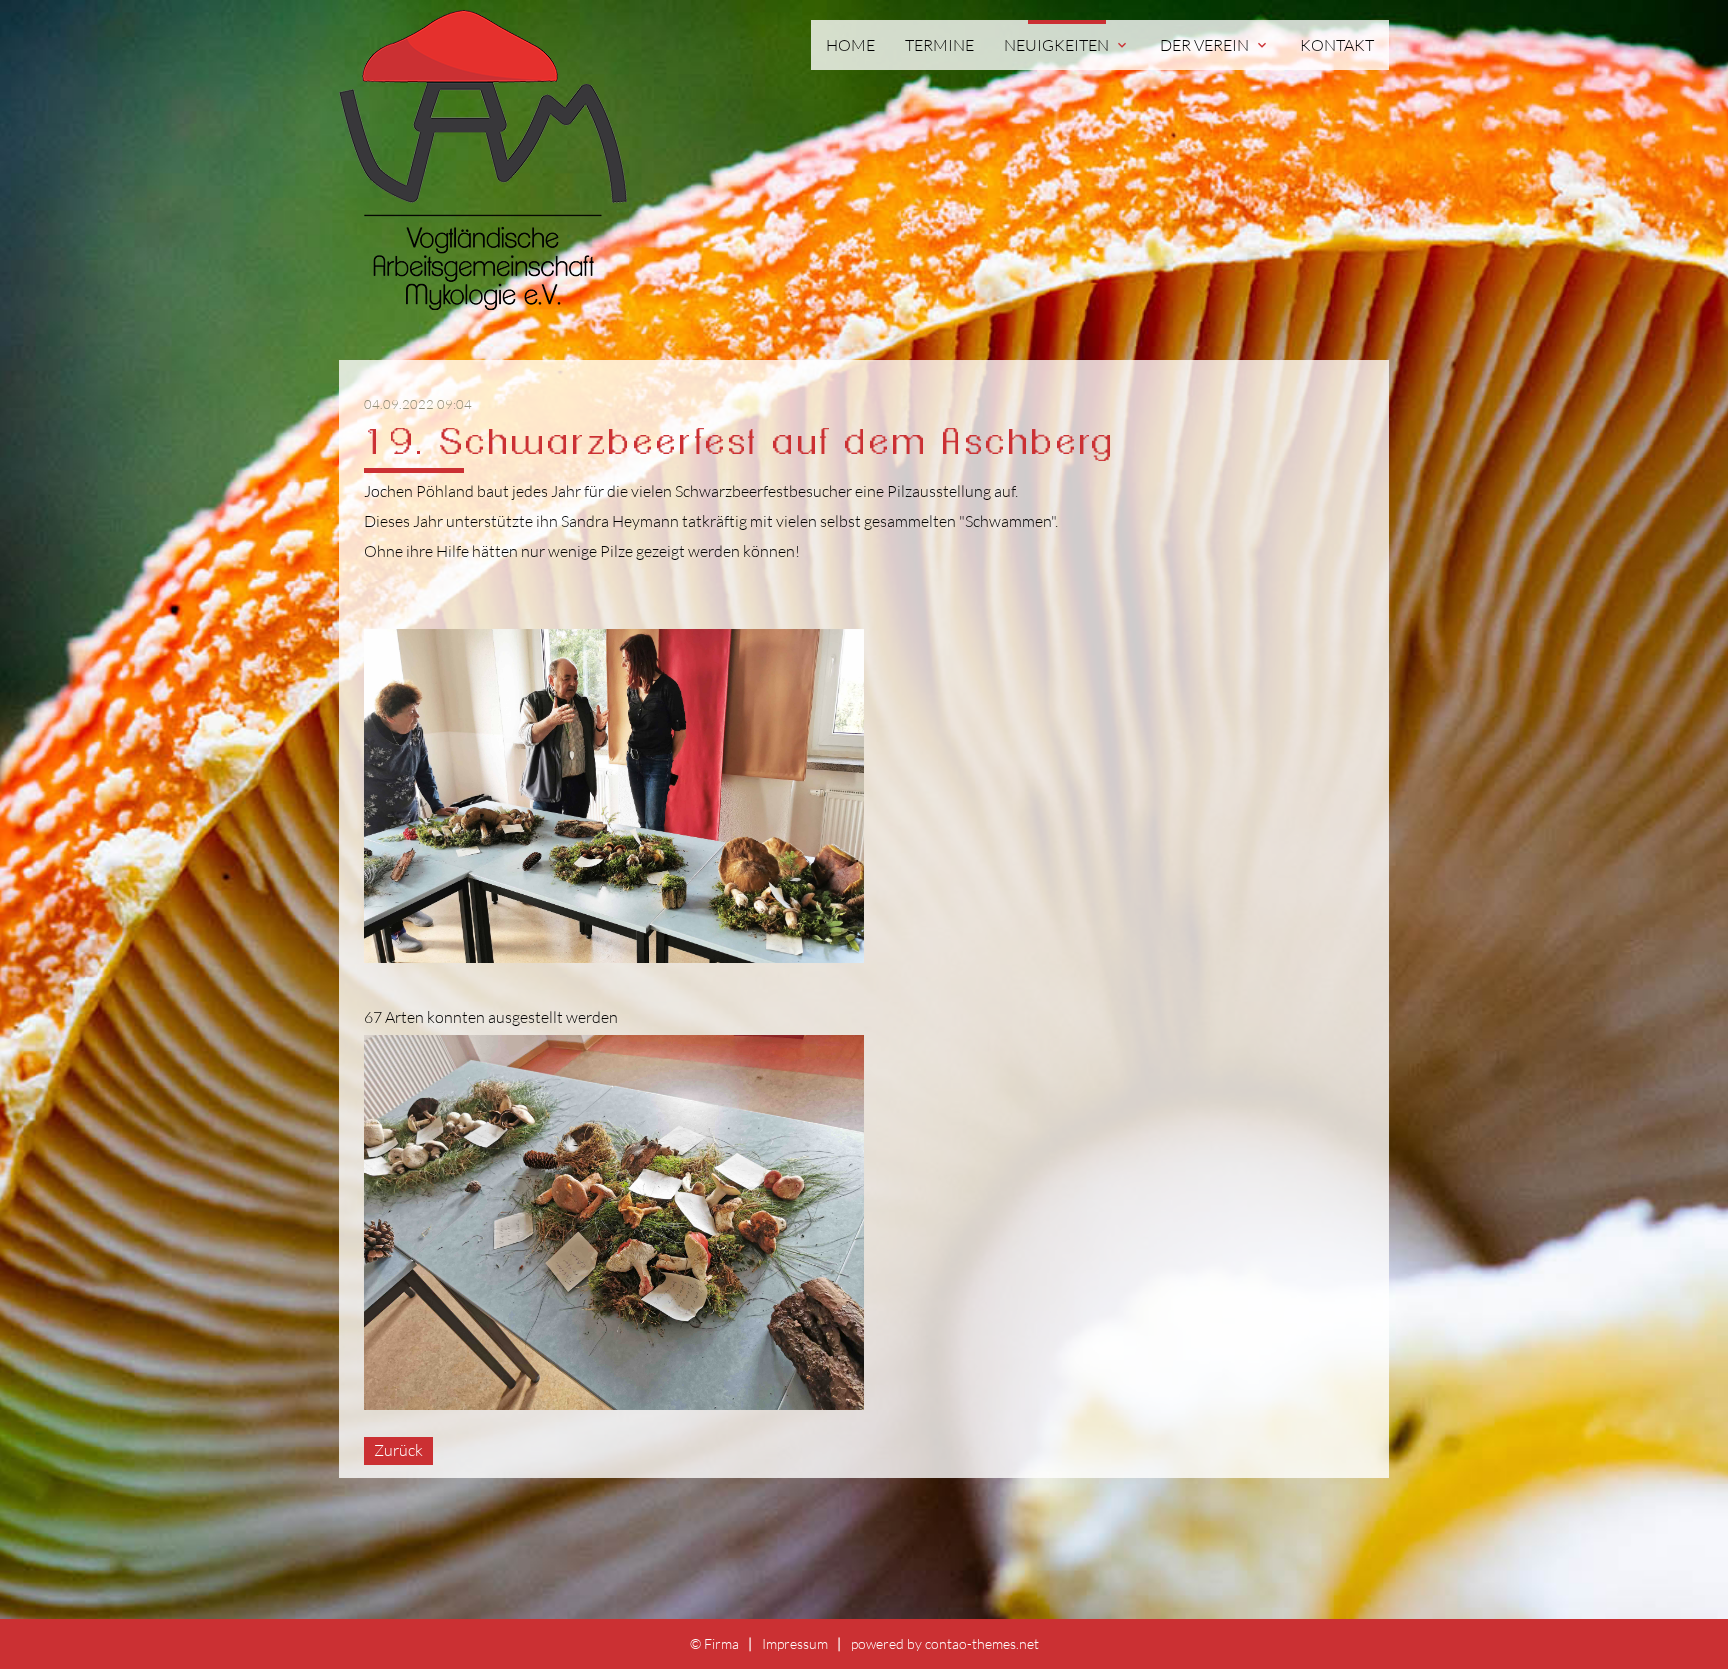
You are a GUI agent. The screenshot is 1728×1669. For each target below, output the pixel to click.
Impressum (795, 1643)
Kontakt (1337, 45)
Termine (939, 45)
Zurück (398, 1450)
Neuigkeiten (1067, 45)
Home (850, 45)
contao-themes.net (982, 1643)
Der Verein (1215, 45)
